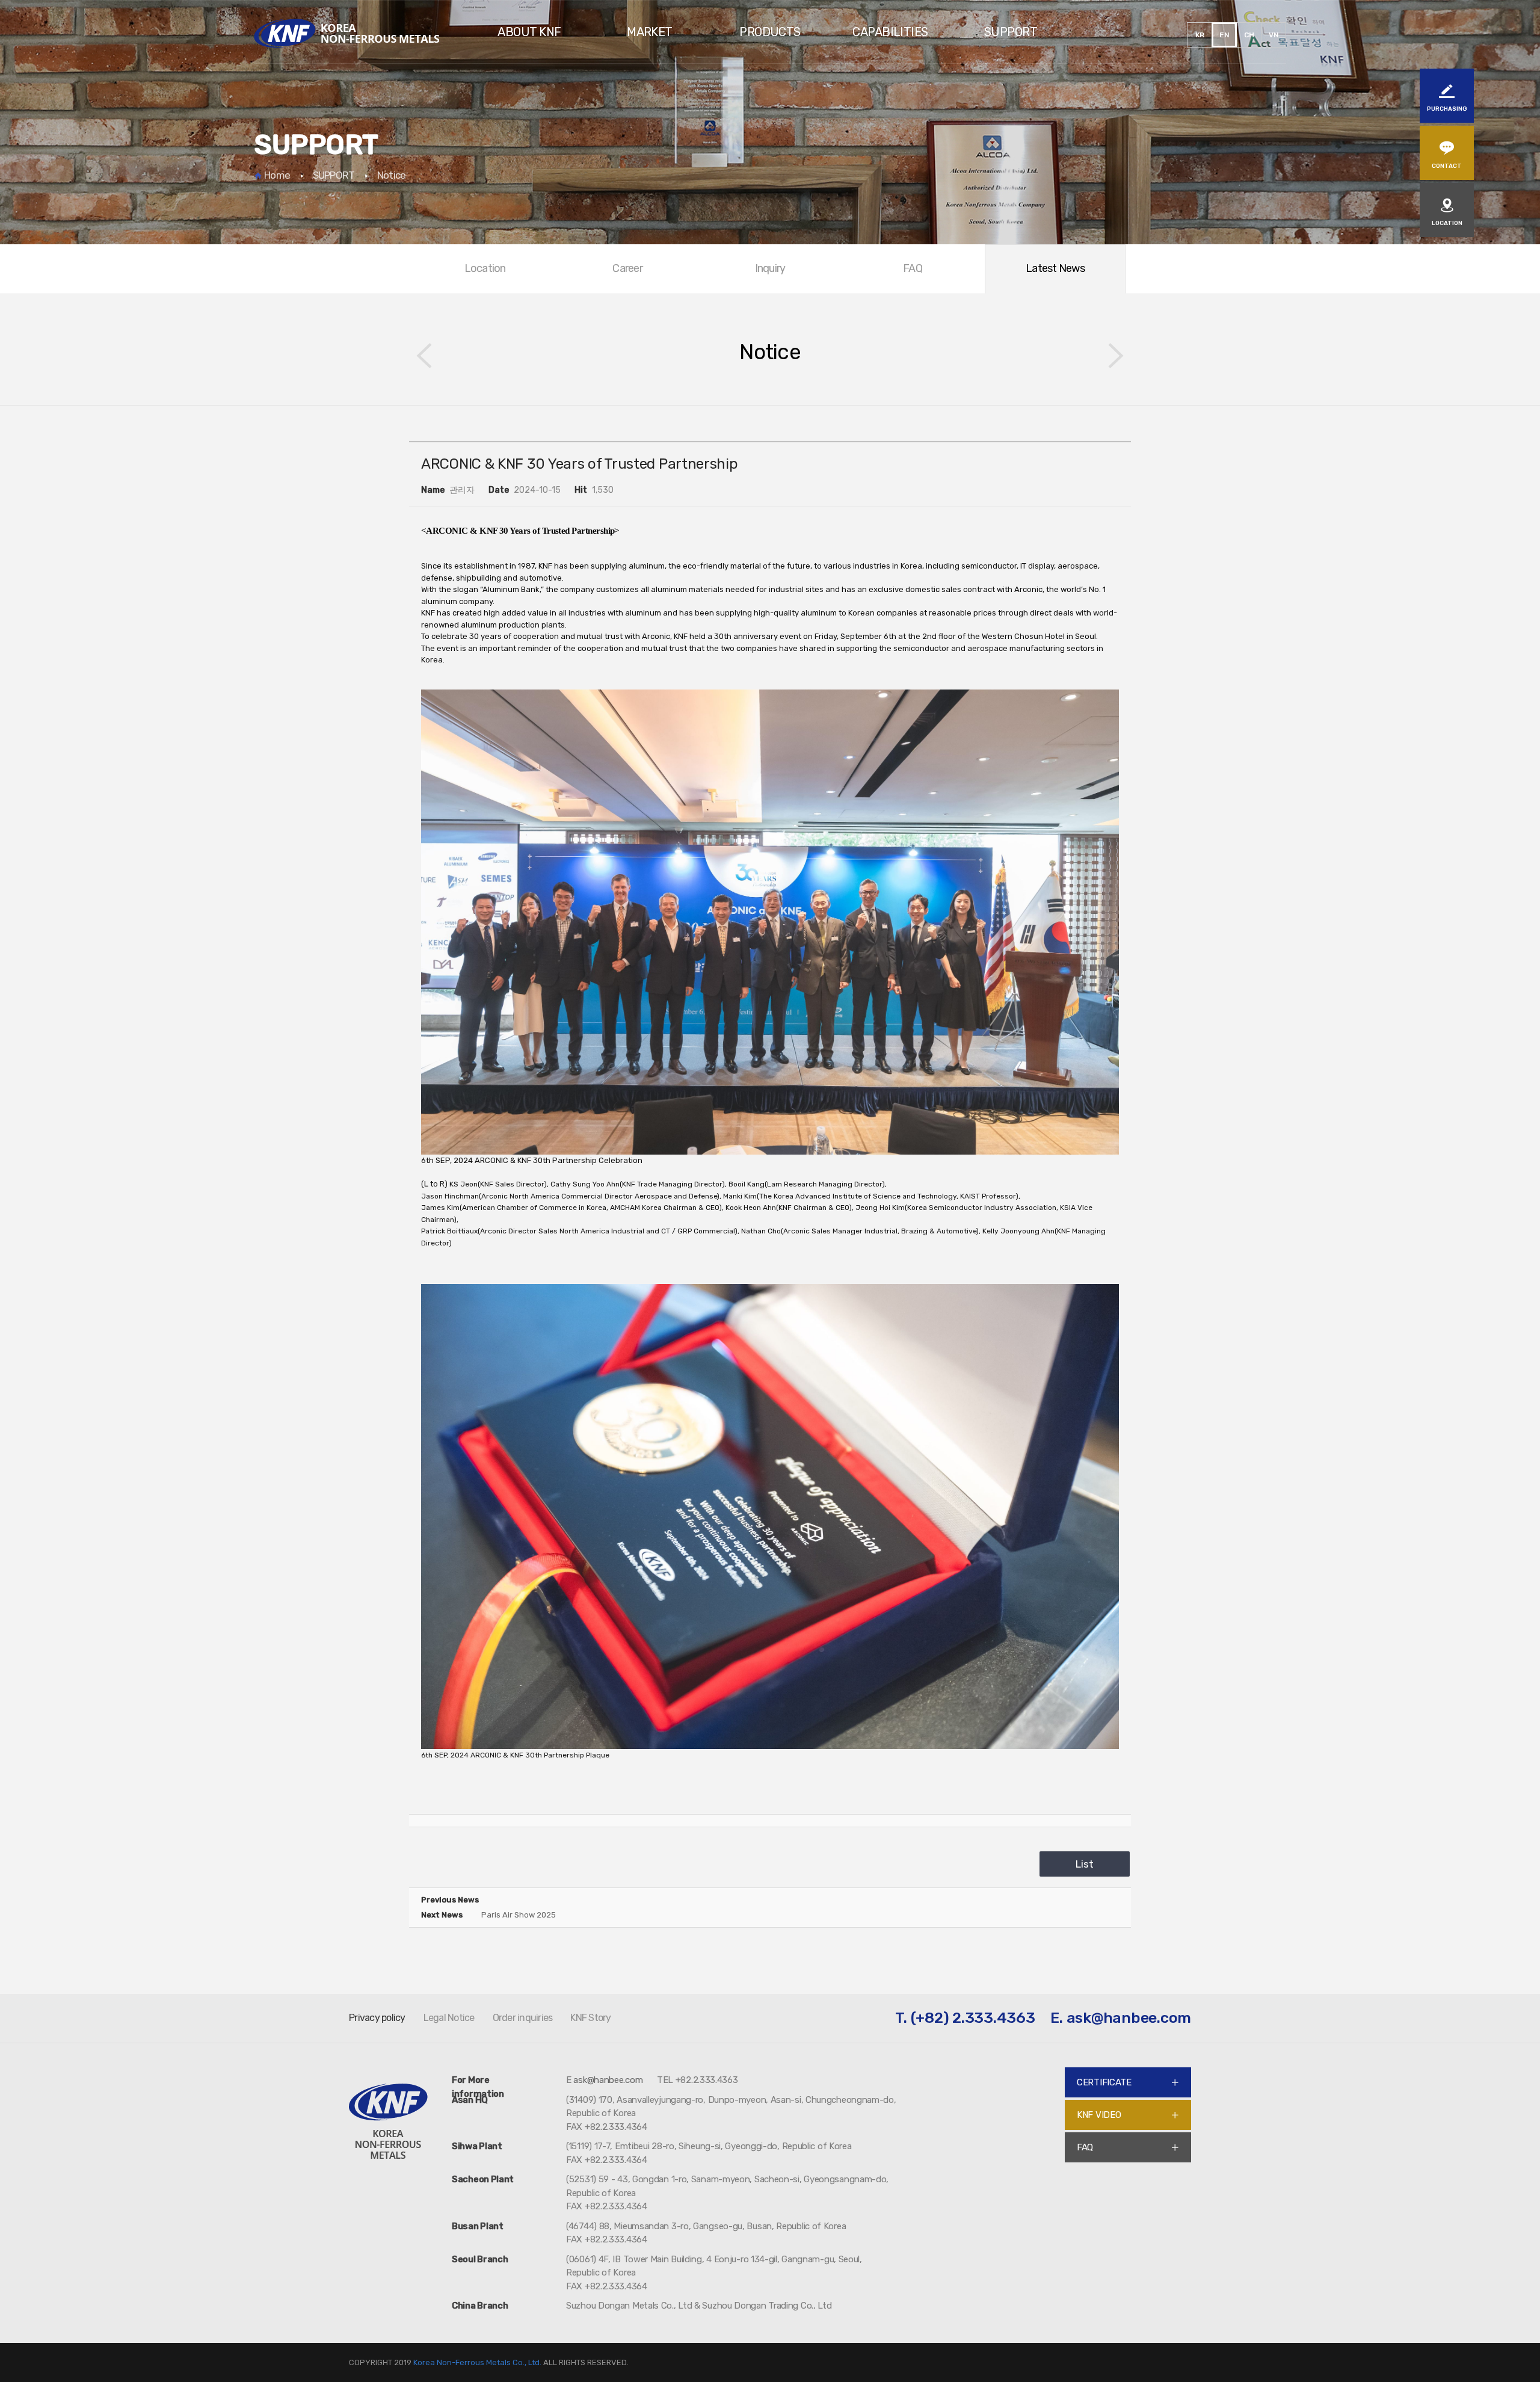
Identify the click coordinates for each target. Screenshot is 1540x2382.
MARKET (650, 32)
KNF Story (590, 2018)
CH (1249, 35)
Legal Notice (449, 2018)
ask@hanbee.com (1129, 2018)
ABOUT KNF (529, 32)
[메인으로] (346, 33)
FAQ (1085, 2147)
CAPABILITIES (890, 32)
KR (1200, 35)
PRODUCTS (770, 32)
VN (1274, 35)
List (1085, 1864)
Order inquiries (523, 2018)
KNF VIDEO (1099, 2115)
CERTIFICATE (1104, 2082)
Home (272, 175)
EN (1224, 35)
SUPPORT (1011, 32)
